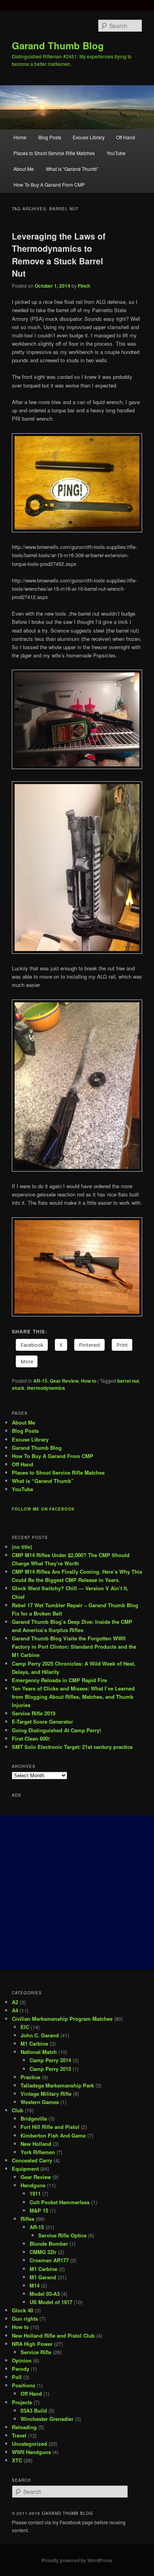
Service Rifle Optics (62, 2235)
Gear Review (64, 1381)
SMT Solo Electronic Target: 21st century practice (72, 1747)
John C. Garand (40, 2035)
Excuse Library (89, 137)
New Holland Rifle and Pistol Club (53, 2335)
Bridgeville (34, 2118)
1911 (35, 2193)
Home (20, 137)
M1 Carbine (34, 2043)
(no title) (22, 1547)
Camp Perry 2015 (50, 2069)
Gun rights (25, 2319)
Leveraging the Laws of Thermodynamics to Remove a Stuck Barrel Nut (59, 255)
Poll (17, 2377)
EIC (25, 2027)
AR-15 (40, 1381)
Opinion (22, 2360)
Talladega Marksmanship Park (57, 2085)
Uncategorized (29, 2444)
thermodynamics (46, 1388)
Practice (30, 2077)
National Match (39, 2052)
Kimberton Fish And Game (53, 2135)
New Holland (36, 2144)
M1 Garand (43, 2277)
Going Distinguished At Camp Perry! (56, 1730)
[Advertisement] (77, 1893)
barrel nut (128, 1381)
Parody (21, 2369)
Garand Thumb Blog (58, 45)
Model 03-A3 (45, 2294)
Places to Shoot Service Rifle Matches (54, 153)
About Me (24, 169)
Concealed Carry (32, 2160)
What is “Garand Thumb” (72, 169)
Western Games (40, 2102)
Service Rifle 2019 (34, 1713)
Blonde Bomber (49, 2244)
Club (18, 2110)
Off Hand (126, 137)
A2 (15, 2002)
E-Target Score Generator (42, 1721)
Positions (23, 2385)
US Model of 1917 (51, 2302)
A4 (15, 2010)
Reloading (24, 2427)
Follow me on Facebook (43, 1509)
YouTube (116, 153)
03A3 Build (34, 2410)
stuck (18, 1388)
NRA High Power (32, 2344)
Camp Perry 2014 (50, 2060)
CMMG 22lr (43, 2252)
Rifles (27, 2219)
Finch (84, 286)
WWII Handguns (31, 2452)
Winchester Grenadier (47, 2419)
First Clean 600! (31, 1738)
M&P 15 (39, 2210)
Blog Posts (50, 137)
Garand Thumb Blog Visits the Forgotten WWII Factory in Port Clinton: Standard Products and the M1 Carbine (74, 1647)
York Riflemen (38, 2152)
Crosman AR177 (49, 2260)
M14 (35, 2285)
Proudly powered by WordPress (77, 2560)
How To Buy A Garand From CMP (49, 184)
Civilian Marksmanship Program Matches (62, 2019)
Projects (22, 2402)
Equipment (25, 2169)
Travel (19, 2435)
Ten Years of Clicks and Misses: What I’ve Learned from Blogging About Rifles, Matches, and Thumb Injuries (73, 1697)
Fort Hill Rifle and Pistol (50, 2127)
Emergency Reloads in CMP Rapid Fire (59, 1680)
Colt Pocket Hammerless (60, 2202)
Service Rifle (36, 2352)
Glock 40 (23, 2310)
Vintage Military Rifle (46, 2094)
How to (89, 1381)
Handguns (33, 2185)
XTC (17, 2460)
